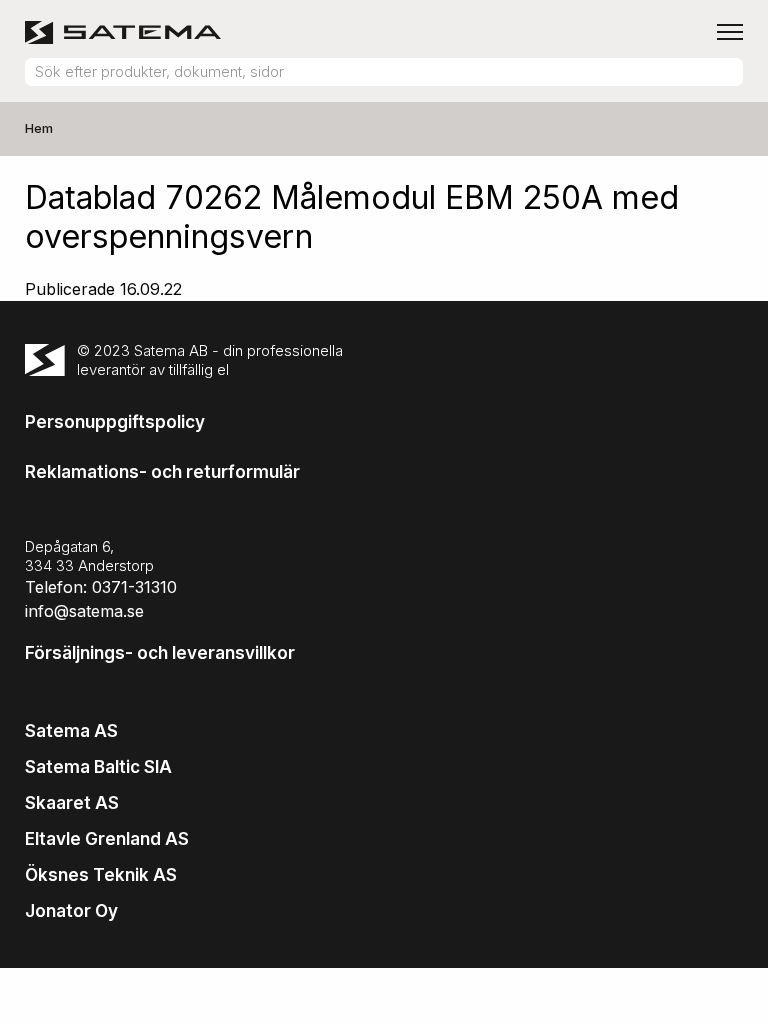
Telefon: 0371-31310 (101, 587)
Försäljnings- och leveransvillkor (160, 653)
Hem (39, 128)
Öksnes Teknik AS (101, 875)
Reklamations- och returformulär (162, 472)
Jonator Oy (71, 911)
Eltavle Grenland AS (107, 839)
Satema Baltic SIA (98, 767)
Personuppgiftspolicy (115, 422)
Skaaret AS (72, 803)
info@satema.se (84, 611)
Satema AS (71, 731)
